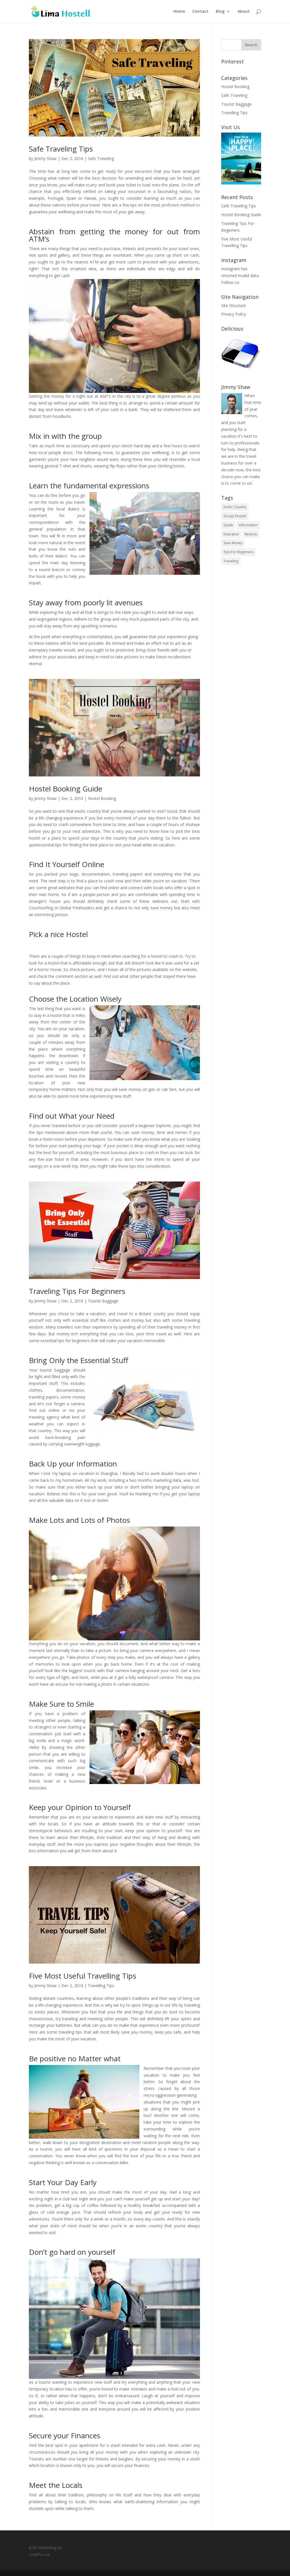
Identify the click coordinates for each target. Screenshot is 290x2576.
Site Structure (234, 305)
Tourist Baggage (103, 1301)
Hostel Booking (102, 798)
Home (179, 12)
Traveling (231, 561)
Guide (228, 525)
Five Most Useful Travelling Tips (83, 1976)
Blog (220, 12)
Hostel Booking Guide (66, 789)
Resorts (251, 534)
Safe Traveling (101, 158)
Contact (200, 12)
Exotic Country (235, 507)
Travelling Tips (101, 1986)
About (244, 12)
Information (248, 525)
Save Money (233, 543)
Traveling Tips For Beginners (77, 1291)
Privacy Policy (234, 314)
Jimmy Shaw (45, 158)
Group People (235, 516)
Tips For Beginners (238, 552)
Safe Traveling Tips (61, 149)
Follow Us (230, 282)
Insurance (231, 534)
